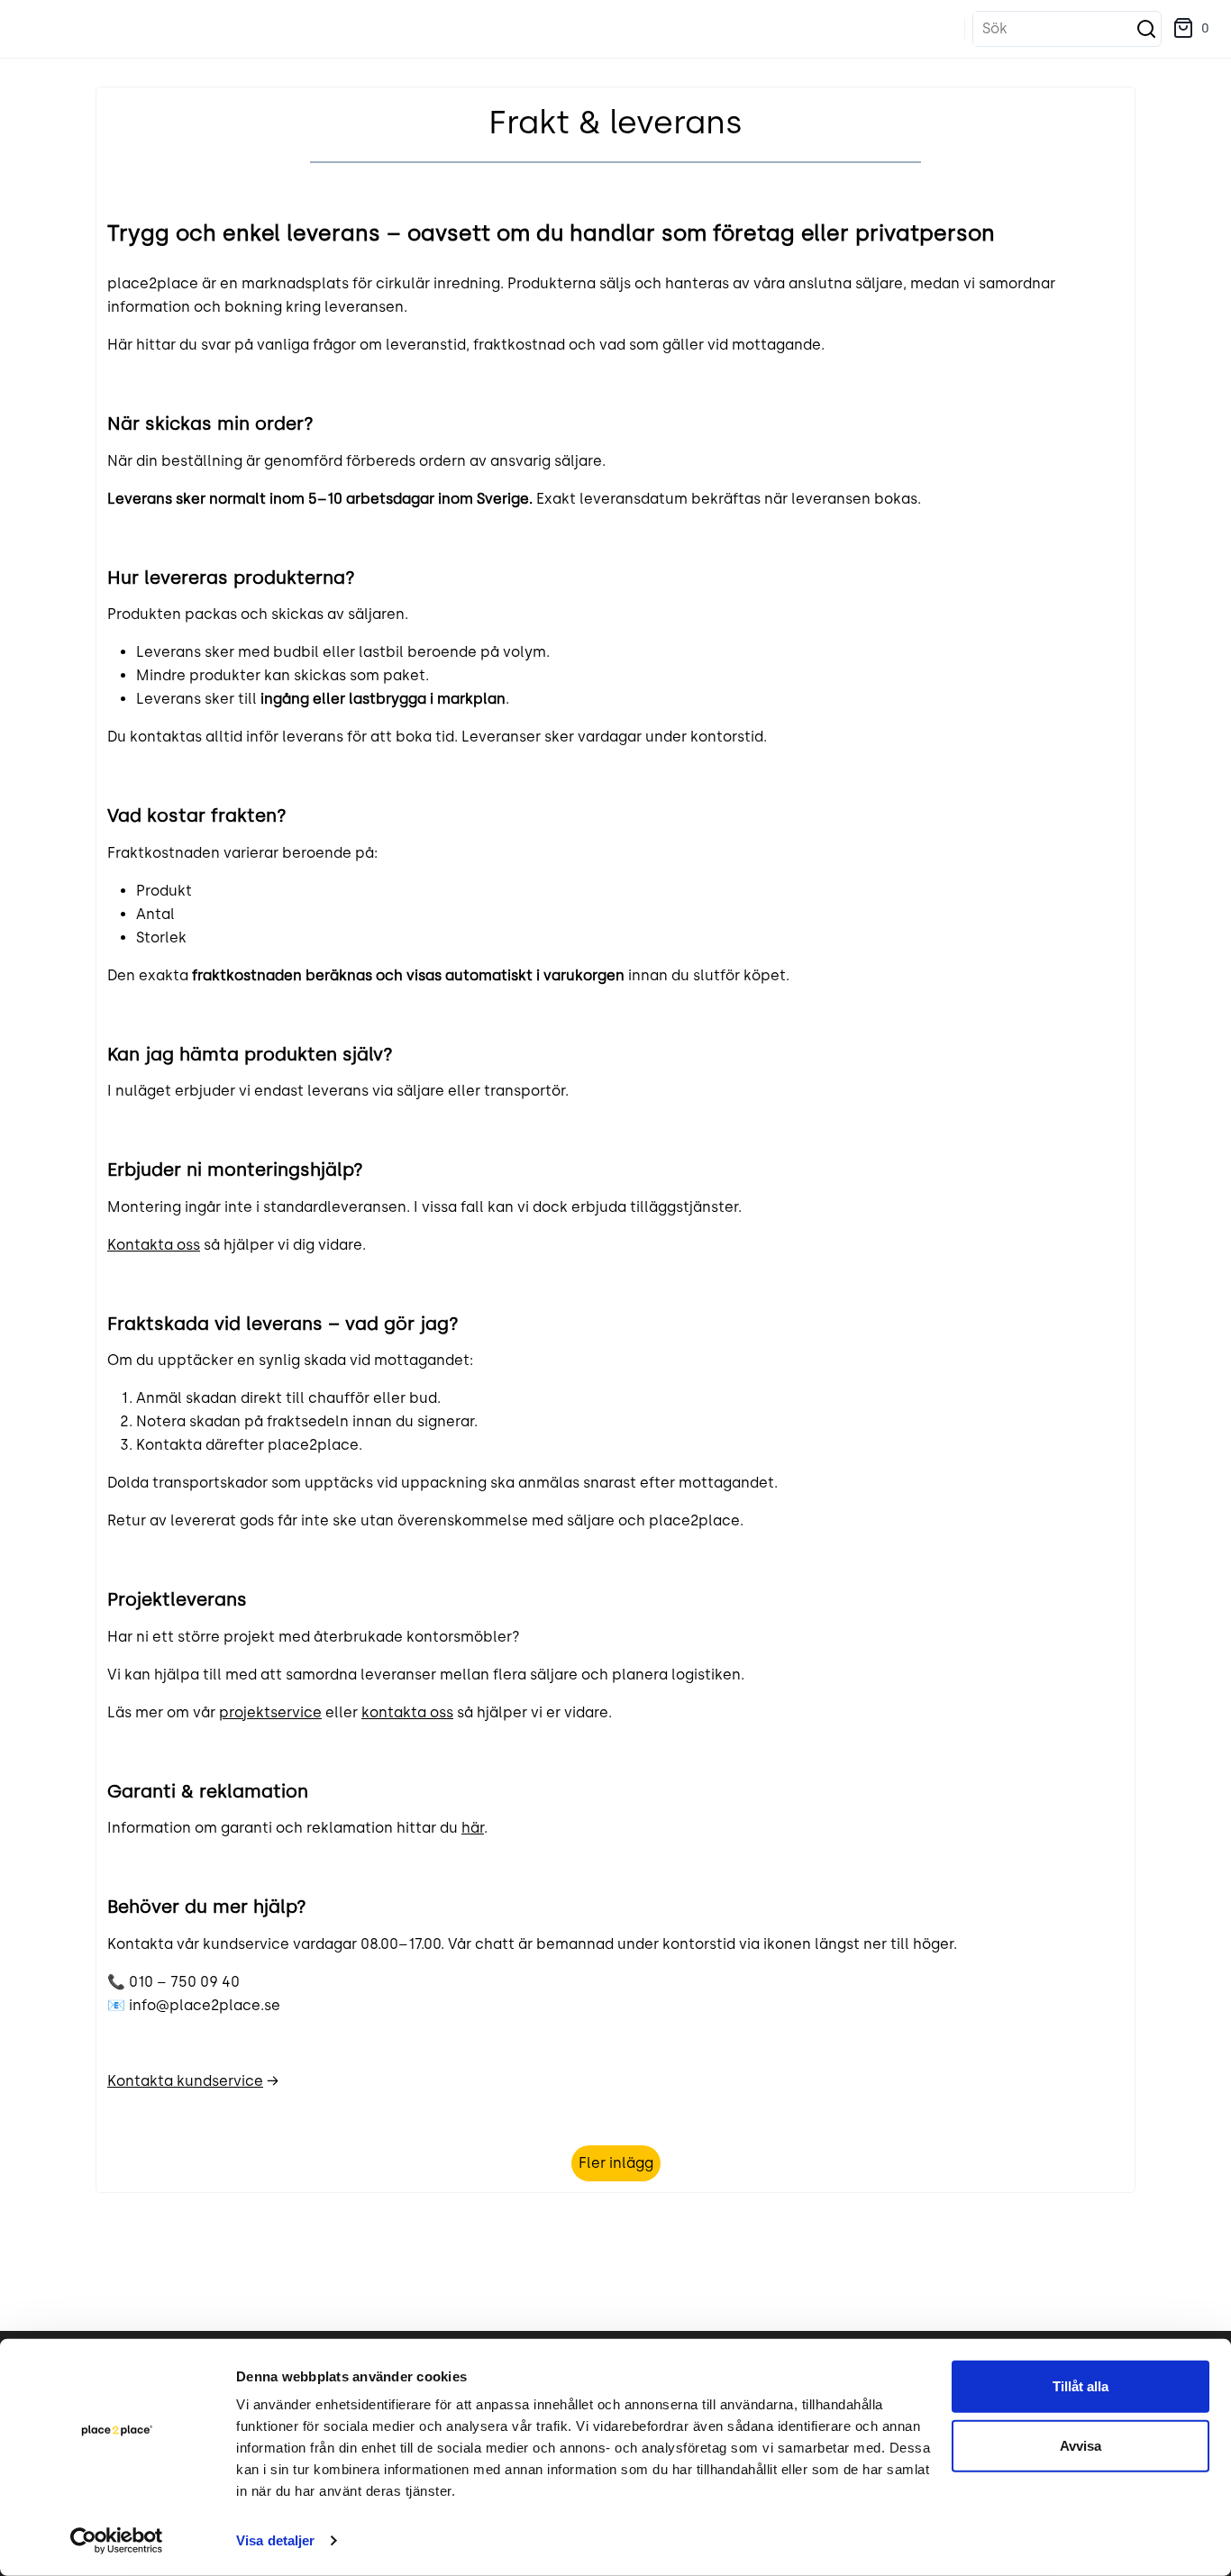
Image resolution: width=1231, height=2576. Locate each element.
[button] (1191, 29)
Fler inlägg (616, 2163)
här (473, 1828)
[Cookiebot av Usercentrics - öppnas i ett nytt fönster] (117, 2541)
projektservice (270, 1712)
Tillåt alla (1081, 2386)
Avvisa (1081, 2445)
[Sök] (1146, 29)
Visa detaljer (275, 2540)
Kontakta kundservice (185, 2081)
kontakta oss (407, 1712)
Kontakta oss (154, 1245)
